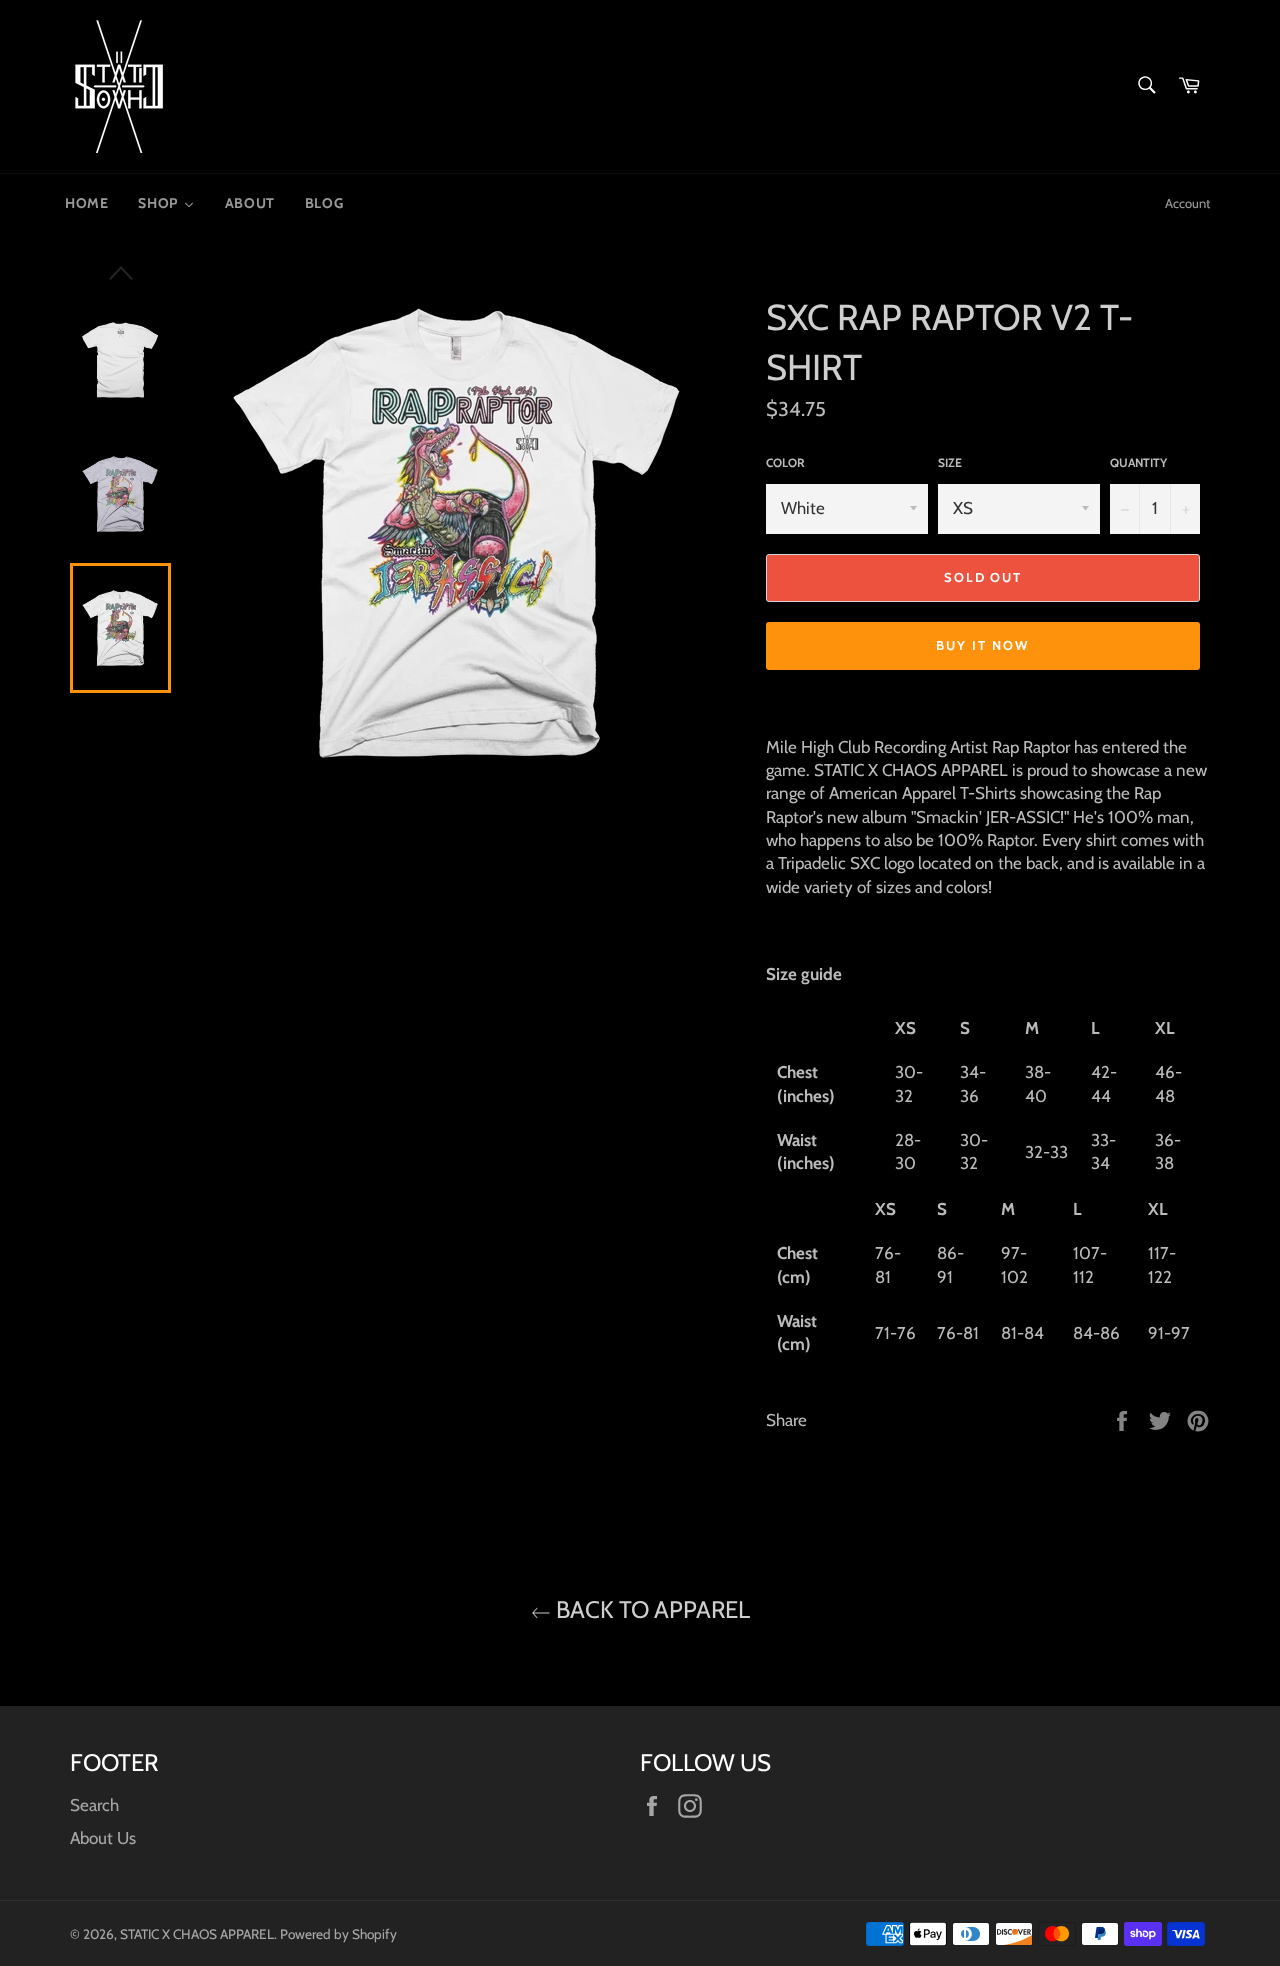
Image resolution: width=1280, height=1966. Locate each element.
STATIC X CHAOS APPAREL (197, 1934)
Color (785, 462)
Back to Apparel (650, 1609)
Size (950, 462)
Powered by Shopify (338, 1934)
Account (1187, 203)
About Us (103, 1838)
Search (94, 1805)
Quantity (1138, 462)
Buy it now (983, 645)
